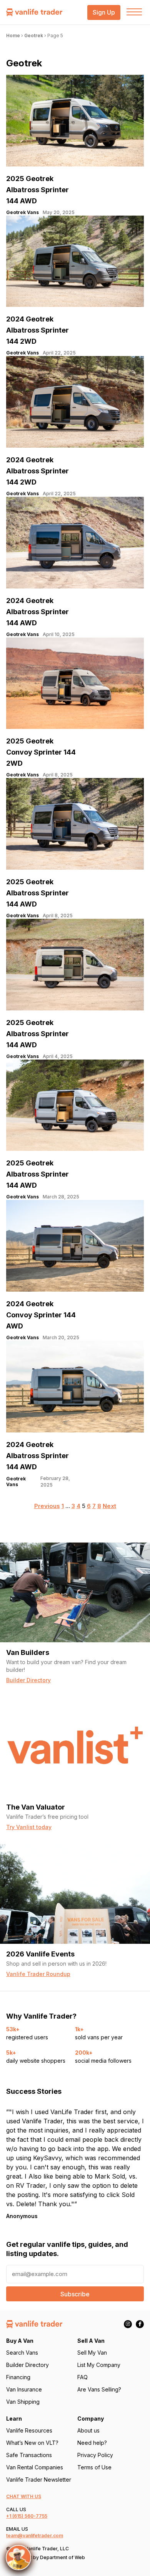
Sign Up (104, 12)
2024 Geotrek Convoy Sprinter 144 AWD (41, 1315)
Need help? (92, 2443)
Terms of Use (94, 2467)
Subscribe (75, 2294)
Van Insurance (24, 2389)
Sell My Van (92, 2353)
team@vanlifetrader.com (35, 2536)
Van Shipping (23, 2402)
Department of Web (62, 2557)
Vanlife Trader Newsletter (39, 2480)
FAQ (82, 2377)
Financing (18, 2377)
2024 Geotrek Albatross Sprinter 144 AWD (37, 612)
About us (88, 2430)
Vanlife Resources (29, 2430)
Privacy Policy (95, 2455)
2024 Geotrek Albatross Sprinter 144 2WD (37, 330)
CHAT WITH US (24, 2496)
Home (13, 35)
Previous (47, 1506)
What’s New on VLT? (32, 2443)
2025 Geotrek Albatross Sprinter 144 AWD (37, 190)
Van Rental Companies (35, 2467)
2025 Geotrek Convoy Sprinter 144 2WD (41, 752)
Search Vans (22, 2353)
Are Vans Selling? (99, 2389)
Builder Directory (27, 2365)
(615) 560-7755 (30, 2516)
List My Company (99, 2365)
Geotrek (34, 35)
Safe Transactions (29, 2455)
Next (109, 1506)
